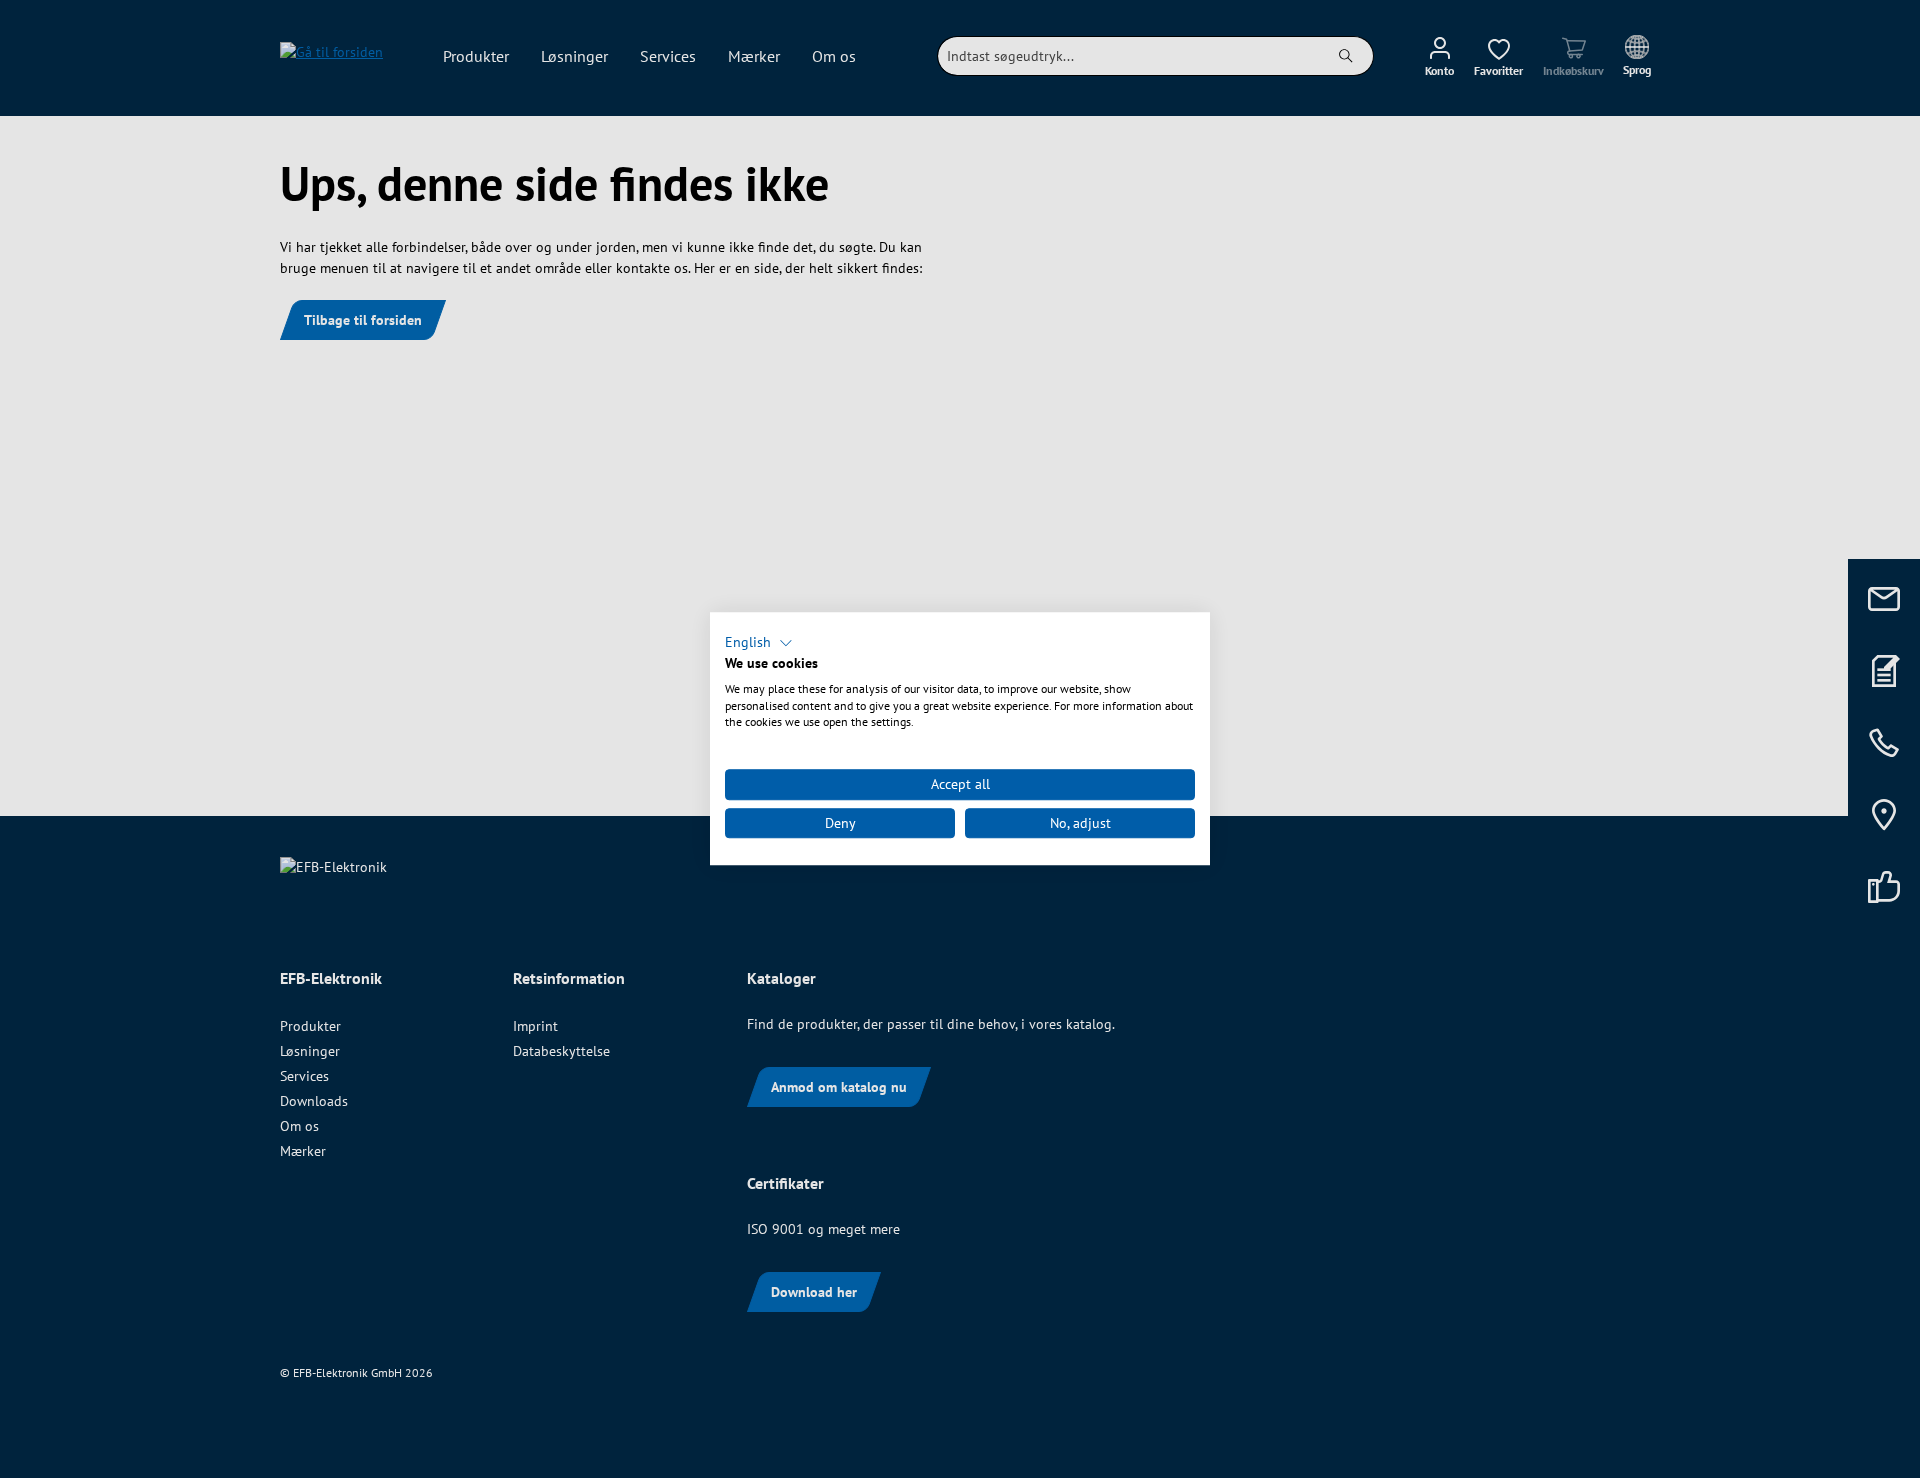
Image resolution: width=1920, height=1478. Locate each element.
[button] (759, 643)
